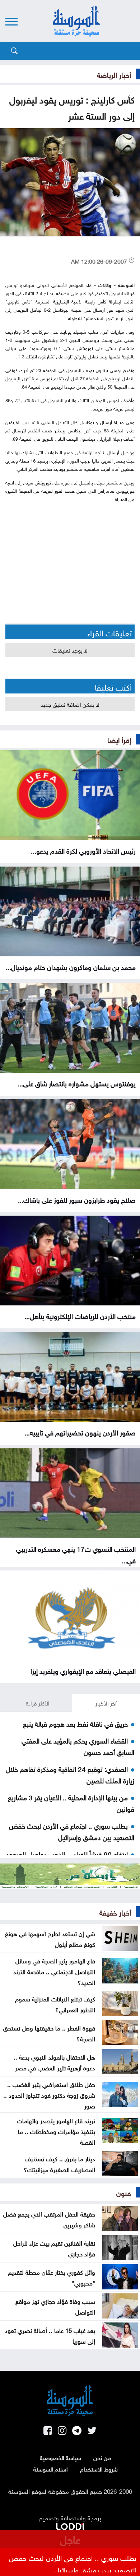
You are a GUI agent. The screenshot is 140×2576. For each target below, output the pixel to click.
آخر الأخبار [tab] (106, 1703)
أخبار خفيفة (115, 1912)
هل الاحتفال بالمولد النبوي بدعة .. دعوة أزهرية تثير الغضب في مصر (54, 2062)
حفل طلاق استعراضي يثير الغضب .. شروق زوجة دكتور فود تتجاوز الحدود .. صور (49, 2094)
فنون (124, 2192)
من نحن (102, 2457)
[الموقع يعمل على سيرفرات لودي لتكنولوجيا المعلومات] (70, 2525)
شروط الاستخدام (99, 2469)
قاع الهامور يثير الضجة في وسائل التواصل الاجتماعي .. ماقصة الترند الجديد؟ (54, 1971)
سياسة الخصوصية (60, 2457)
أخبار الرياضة (114, 74)
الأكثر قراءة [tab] (38, 1703)
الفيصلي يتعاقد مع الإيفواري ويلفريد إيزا (83, 1670)
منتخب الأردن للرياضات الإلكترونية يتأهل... (80, 1315)
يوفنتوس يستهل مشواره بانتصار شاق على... (77, 1083)
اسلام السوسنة (51, 2469)
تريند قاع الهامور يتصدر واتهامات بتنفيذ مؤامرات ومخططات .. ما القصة (56, 2131)
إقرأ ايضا (119, 739)
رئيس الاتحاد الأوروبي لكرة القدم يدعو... (83, 850)
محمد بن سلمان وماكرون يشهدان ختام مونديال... (71, 966)
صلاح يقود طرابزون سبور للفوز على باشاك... (77, 1199)
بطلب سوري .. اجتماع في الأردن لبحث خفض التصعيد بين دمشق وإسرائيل (72, 1831)
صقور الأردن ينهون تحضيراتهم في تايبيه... (80, 1432)
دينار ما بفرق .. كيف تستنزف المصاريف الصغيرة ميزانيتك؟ (59, 2163)
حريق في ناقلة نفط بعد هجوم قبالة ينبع (75, 1723)
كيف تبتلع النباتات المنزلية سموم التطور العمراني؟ (55, 2004)
